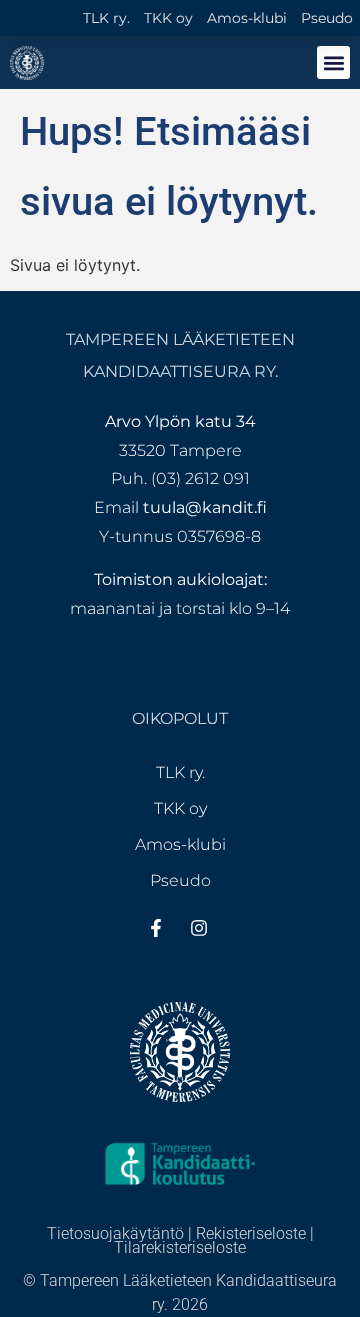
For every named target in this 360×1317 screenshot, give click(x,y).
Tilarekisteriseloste (180, 1247)
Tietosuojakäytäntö (115, 1233)
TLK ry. (106, 18)
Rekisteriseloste (251, 1233)
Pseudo (327, 18)
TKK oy (168, 18)
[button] (333, 62)
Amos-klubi (247, 18)
